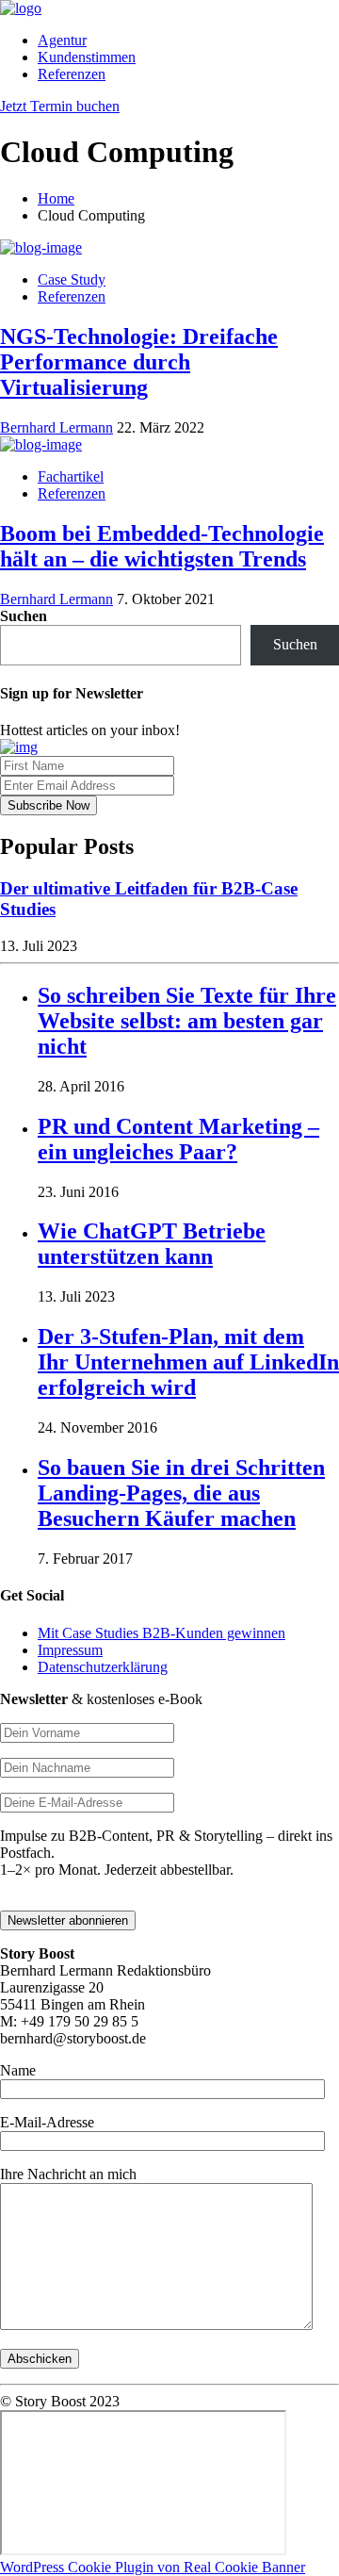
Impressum (70, 1650)
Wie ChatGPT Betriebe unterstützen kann (152, 1244)
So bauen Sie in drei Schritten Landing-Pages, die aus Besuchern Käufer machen (181, 1493)
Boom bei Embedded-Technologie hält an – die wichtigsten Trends (162, 546)
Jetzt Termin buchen (60, 106)
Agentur (62, 40)
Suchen (24, 616)
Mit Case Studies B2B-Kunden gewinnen (161, 1633)
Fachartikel (71, 476)
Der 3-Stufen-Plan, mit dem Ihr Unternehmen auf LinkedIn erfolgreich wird (188, 1362)
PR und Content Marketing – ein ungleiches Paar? (178, 1139)
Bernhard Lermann (56, 427)
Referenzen (72, 74)
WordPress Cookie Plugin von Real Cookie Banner (153, 2567)
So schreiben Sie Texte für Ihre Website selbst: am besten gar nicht (187, 1021)
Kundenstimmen (87, 57)
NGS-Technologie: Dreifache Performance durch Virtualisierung (139, 362)
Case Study (72, 279)
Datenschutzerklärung (103, 1667)
